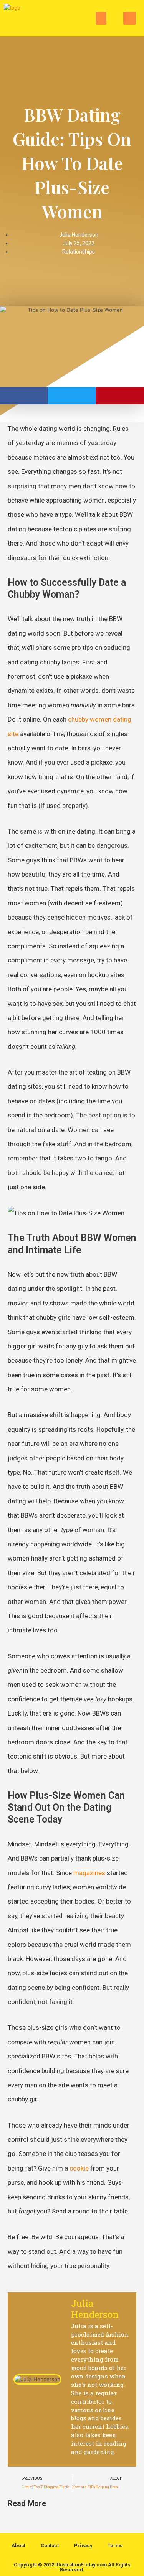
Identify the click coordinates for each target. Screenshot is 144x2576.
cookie (79, 2168)
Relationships (79, 252)
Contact (50, 2546)
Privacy (83, 2546)
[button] (101, 18)
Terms (115, 2546)
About (18, 2546)
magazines (89, 1873)
